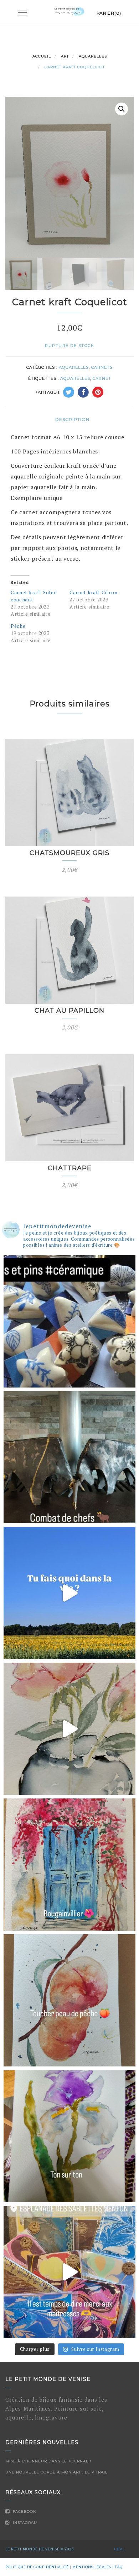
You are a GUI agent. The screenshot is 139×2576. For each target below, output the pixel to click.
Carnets (102, 367)
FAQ (119, 2567)
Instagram (25, 2523)
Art (65, 56)
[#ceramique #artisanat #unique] (69, 1593)
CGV (118, 2549)
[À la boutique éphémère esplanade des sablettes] (69, 2272)
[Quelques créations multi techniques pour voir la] (69, 1729)
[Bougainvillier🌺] (69, 1865)
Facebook (24, 2512)
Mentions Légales (92, 2567)
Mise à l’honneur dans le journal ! (48, 2461)
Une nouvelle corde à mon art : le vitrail (56, 2472)
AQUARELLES (75, 378)
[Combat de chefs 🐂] (69, 1457)
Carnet (102, 378)
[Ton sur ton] (69, 2136)
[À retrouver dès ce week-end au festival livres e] (69, 1321)
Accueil (42, 56)
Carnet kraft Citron (93, 592)
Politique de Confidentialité (37, 2567)
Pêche (18, 626)
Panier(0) (109, 13)
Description (72, 419)
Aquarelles (93, 56)
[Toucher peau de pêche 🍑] (69, 2000)
